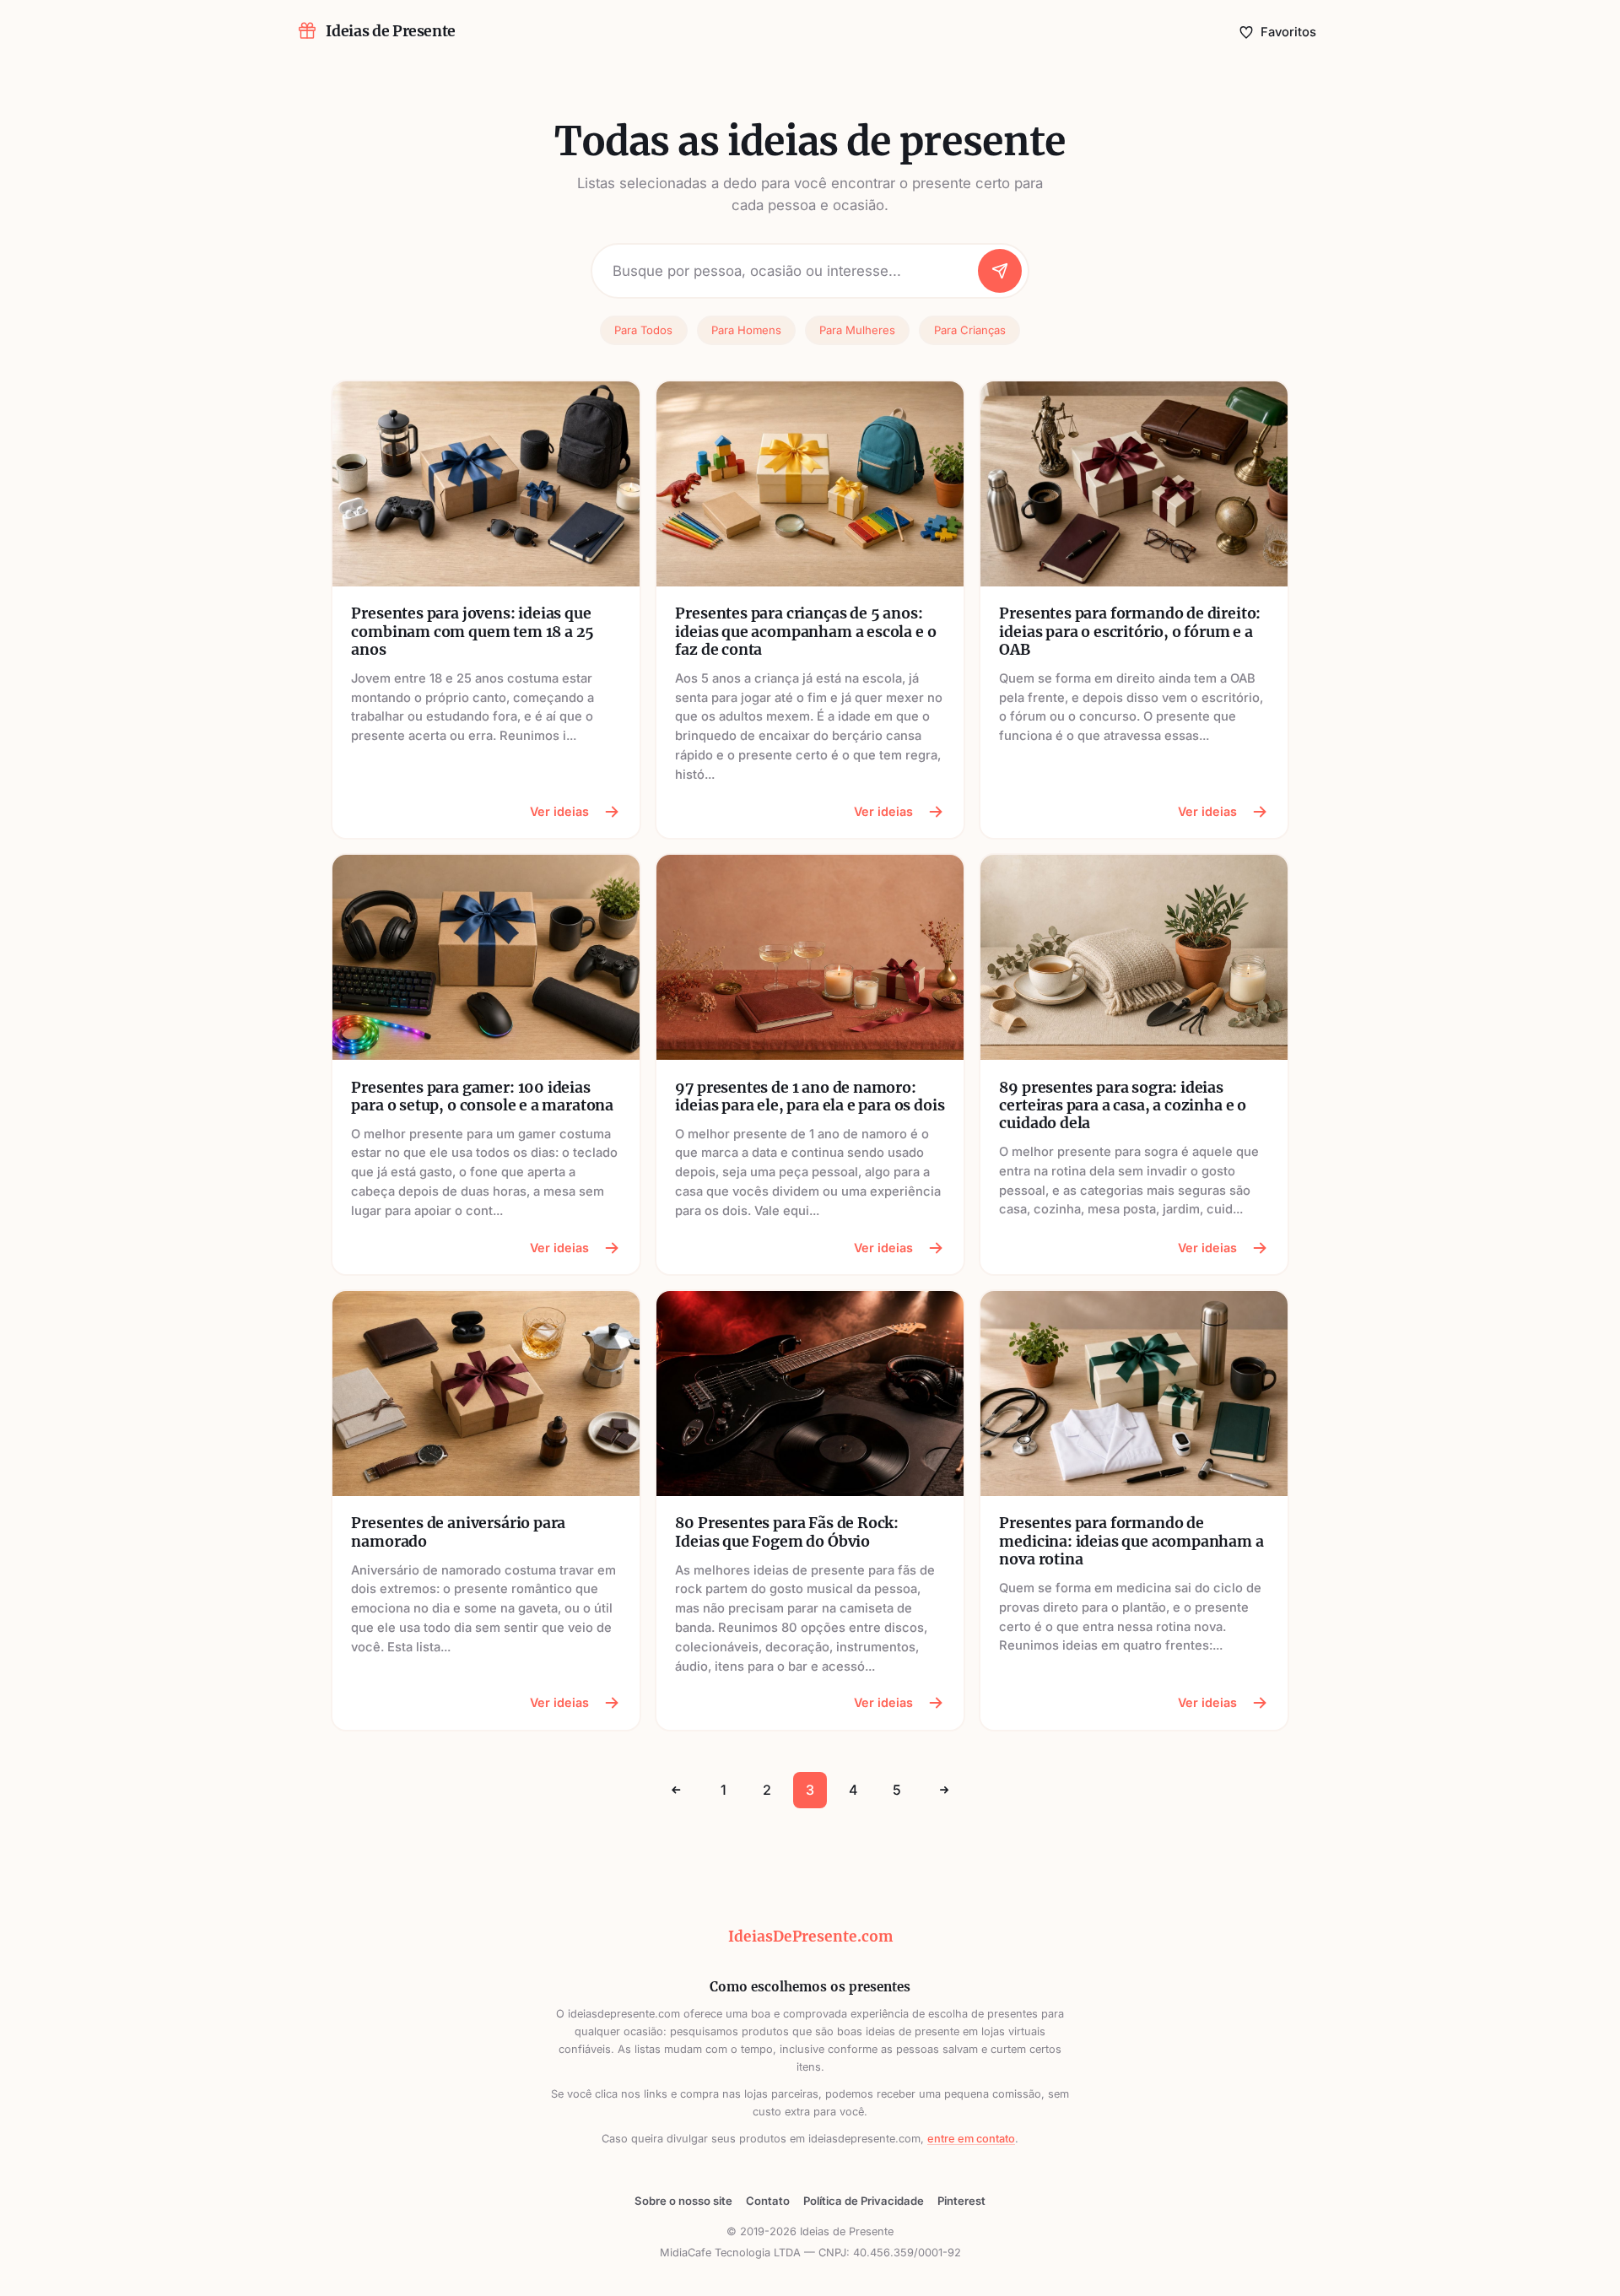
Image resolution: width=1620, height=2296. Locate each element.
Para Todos (643, 330)
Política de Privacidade (864, 2201)
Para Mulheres (857, 330)
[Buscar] (1000, 271)
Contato (768, 2201)
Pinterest (961, 2201)
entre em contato (971, 2139)
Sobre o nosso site (683, 2201)
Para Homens (746, 330)
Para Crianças (970, 330)
